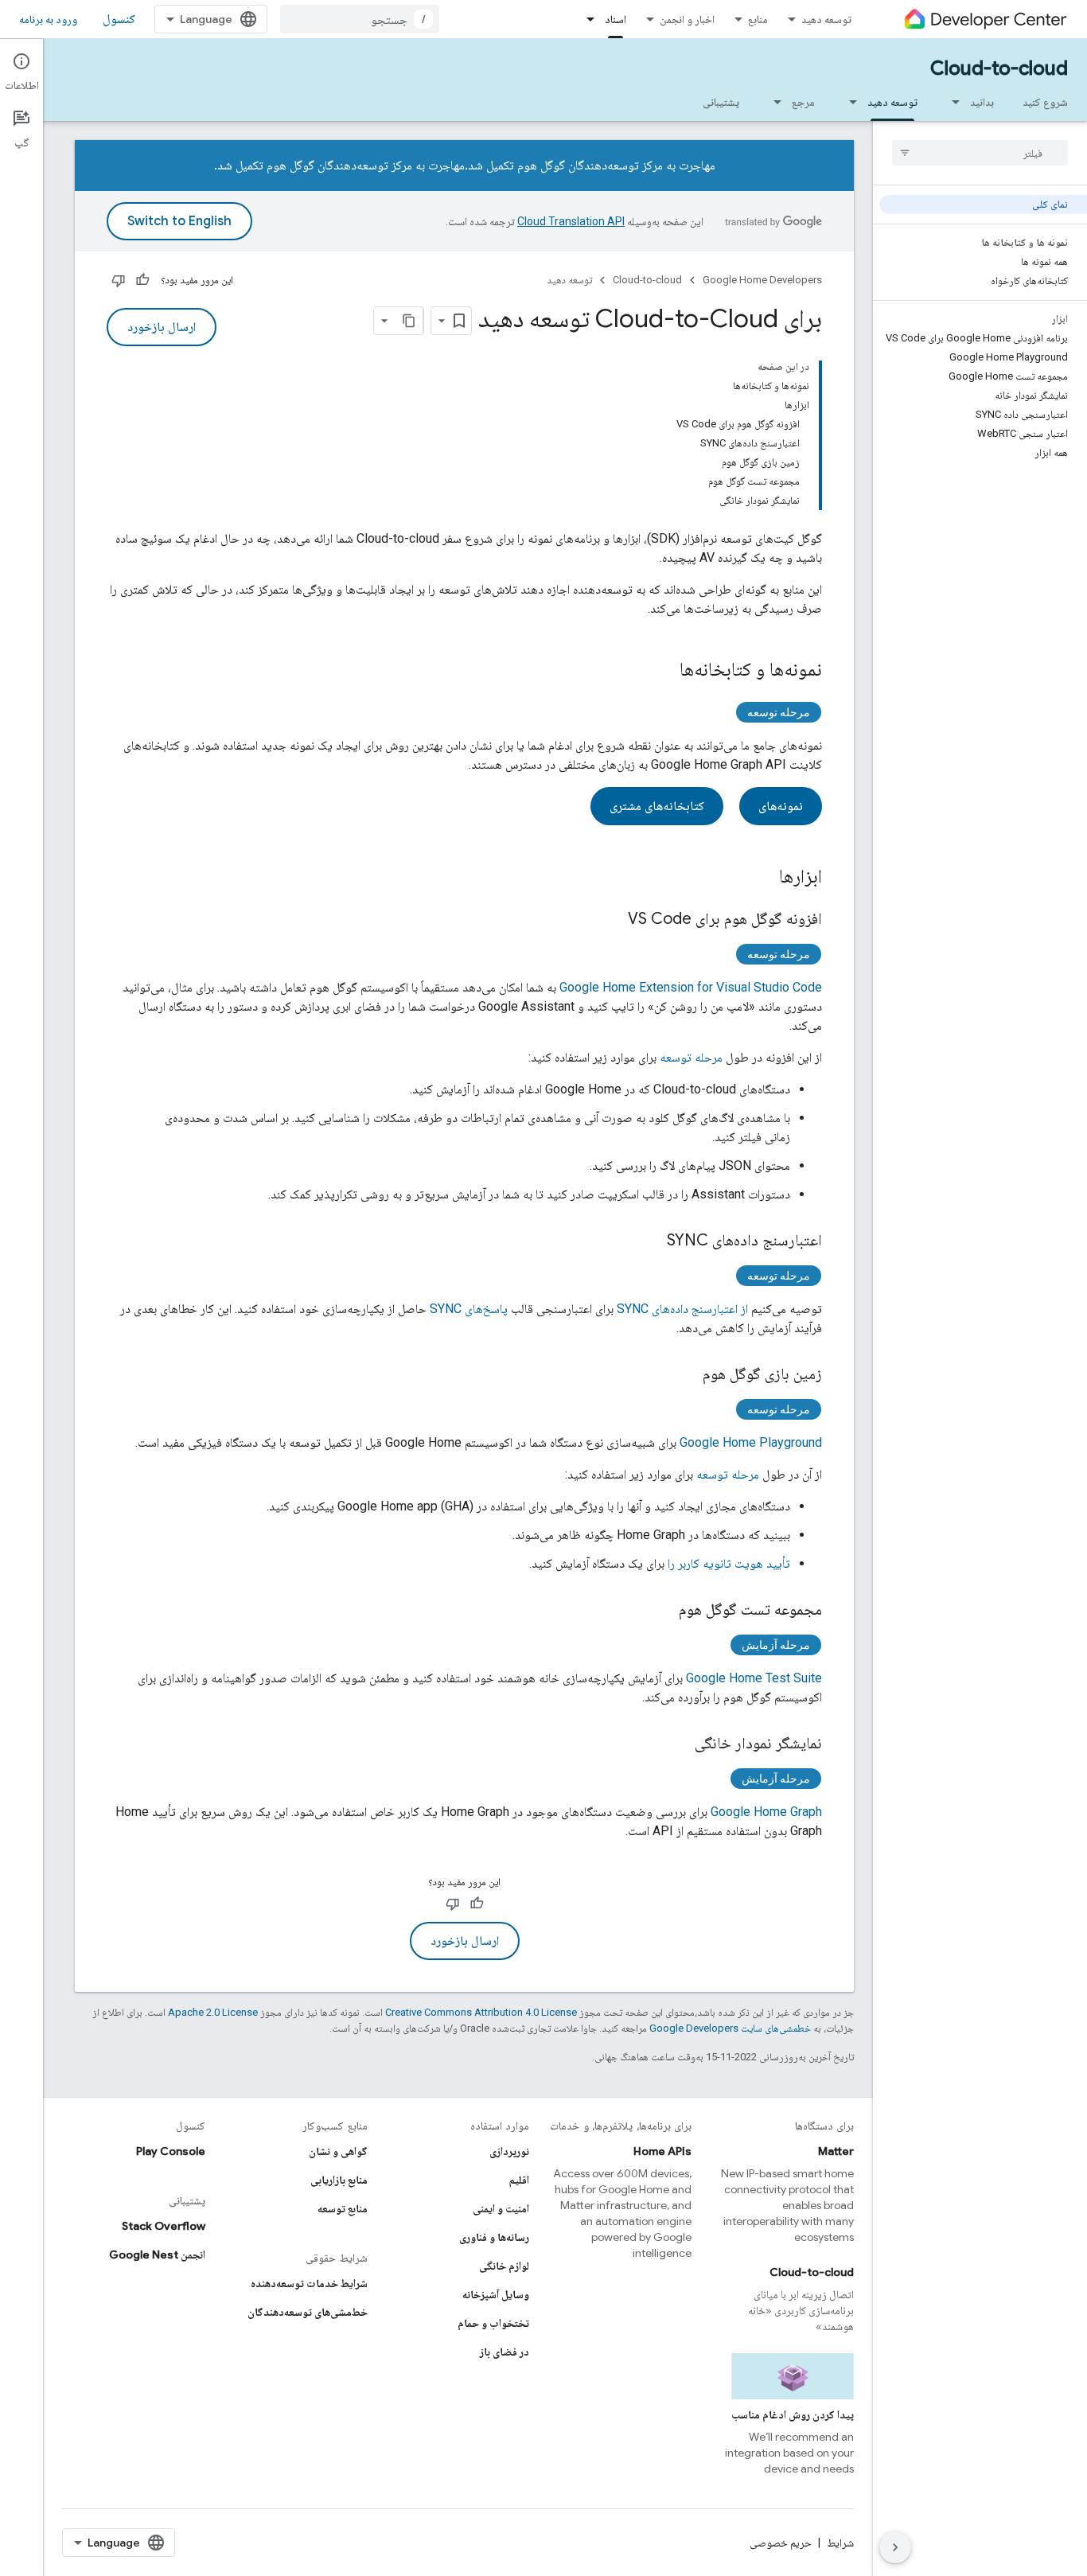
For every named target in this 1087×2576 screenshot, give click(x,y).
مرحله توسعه (779, 712)
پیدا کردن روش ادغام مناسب (793, 2414)
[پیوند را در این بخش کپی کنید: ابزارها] (763, 878)
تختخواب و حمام (493, 2323)
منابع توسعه (343, 2208)
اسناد (616, 19)
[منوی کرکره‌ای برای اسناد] (586, 19)
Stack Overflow (164, 2226)
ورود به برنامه (48, 19)
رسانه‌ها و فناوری (494, 2237)
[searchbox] (980, 153)
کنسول (119, 19)
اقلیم (519, 2180)
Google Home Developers (762, 280)
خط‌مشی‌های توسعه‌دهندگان (308, 2312)
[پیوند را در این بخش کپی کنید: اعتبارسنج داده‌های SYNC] (651, 1241)
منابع (758, 19)
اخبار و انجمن (687, 19)
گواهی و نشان (338, 2151)
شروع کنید (1045, 102)
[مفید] (142, 280)
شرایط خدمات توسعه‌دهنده (309, 2283)
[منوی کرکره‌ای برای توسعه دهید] (848, 102)
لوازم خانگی (504, 2266)
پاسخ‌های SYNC (469, 1309)
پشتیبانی (721, 102)
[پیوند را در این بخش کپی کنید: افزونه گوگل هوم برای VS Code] (612, 920)
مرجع (803, 102)
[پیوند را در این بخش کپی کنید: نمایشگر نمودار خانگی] (679, 1744)
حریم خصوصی (781, 2543)
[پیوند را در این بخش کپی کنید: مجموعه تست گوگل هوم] (663, 1611)
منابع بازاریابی (339, 2180)
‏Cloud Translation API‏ (571, 221)
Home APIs (662, 2151)
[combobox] (360, 19)
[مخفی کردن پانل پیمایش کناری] (895, 2547)
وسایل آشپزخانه (496, 2294)
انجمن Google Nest (157, 2254)
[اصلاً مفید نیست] (119, 280)
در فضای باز (505, 2352)
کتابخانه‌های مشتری (657, 806)
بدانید (982, 102)
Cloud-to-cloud (999, 68)
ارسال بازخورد (162, 327)
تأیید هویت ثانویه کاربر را (729, 1563)
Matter (836, 2151)
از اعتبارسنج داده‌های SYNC (682, 1309)
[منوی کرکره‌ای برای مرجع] (773, 102)
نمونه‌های (781, 806)
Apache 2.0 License (213, 2012)
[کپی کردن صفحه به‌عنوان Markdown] (409, 321)
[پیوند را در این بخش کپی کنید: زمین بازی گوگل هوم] (687, 1375)
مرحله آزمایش (776, 1645)
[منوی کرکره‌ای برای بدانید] (951, 102)
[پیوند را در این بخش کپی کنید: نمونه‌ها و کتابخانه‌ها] (664, 671)
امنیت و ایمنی (501, 2208)
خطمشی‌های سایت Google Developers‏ (730, 2028)
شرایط (840, 2543)
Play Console (171, 2151)
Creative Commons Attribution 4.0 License (481, 2012)
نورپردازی (509, 2151)
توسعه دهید (826, 19)
